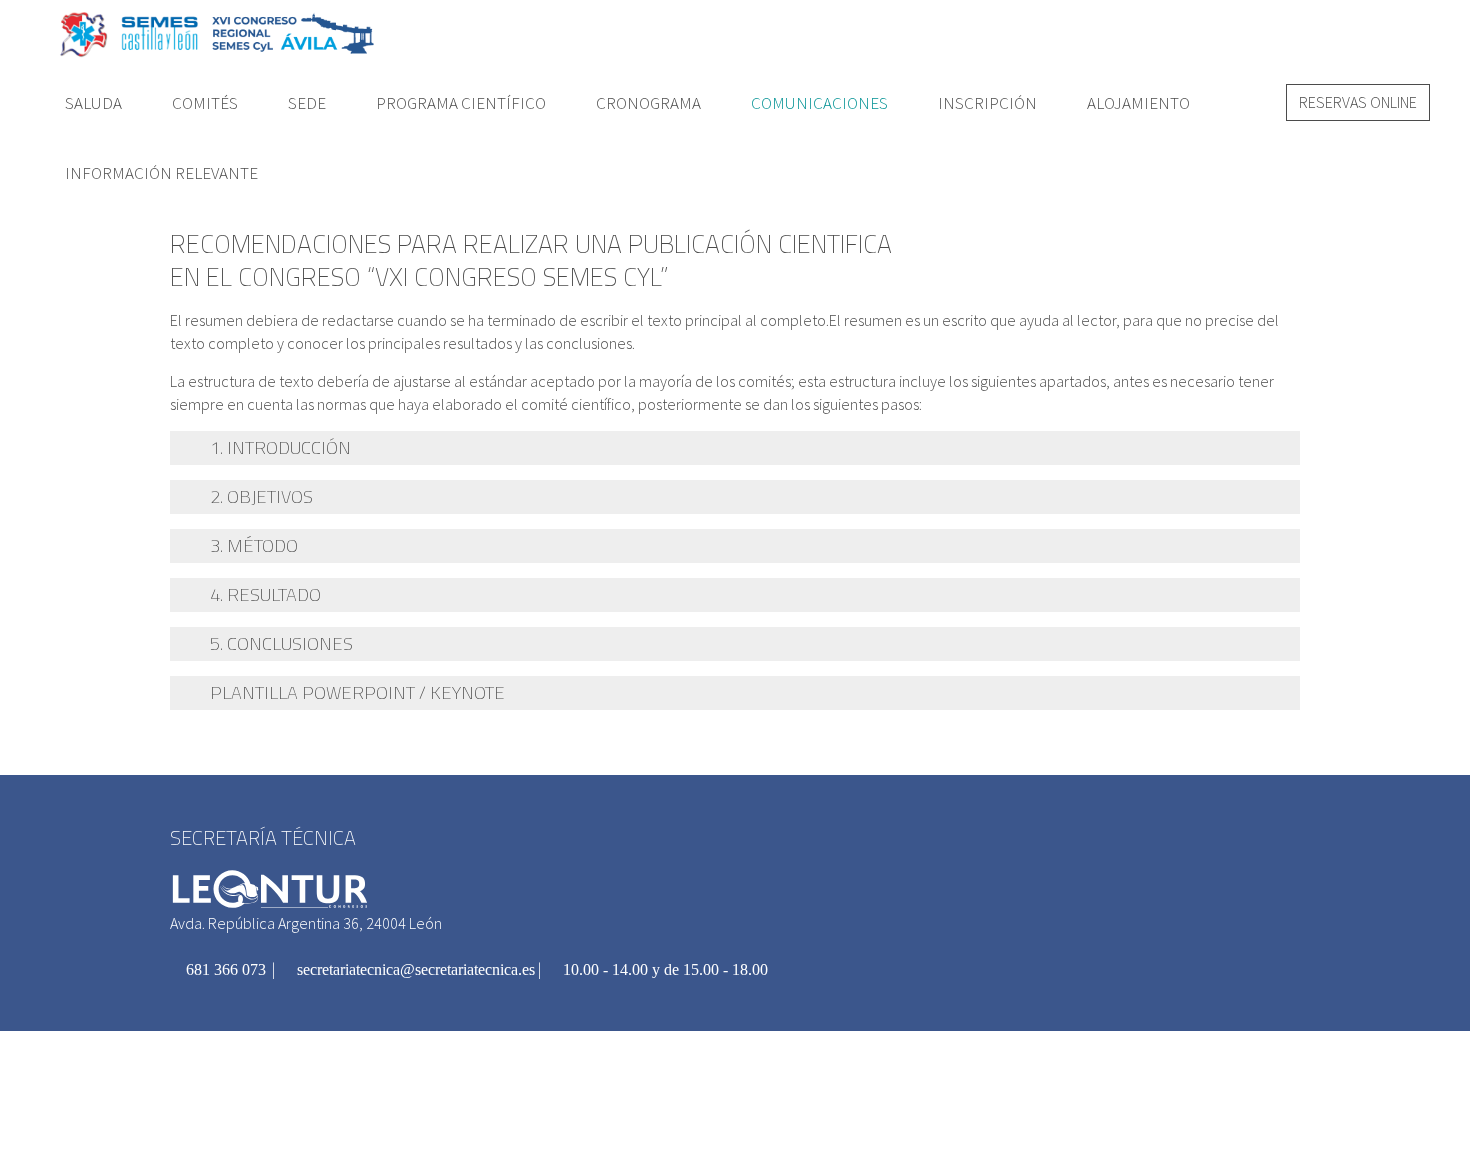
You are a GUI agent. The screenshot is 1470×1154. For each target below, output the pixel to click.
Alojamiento (1138, 103)
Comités (205, 103)
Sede (307, 103)
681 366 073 (224, 970)
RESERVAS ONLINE (1358, 102)
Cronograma (648, 103)
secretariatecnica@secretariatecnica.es (414, 970)
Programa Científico (461, 103)
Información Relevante (161, 173)
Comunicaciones (819, 103)
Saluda (93, 103)
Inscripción (987, 103)
